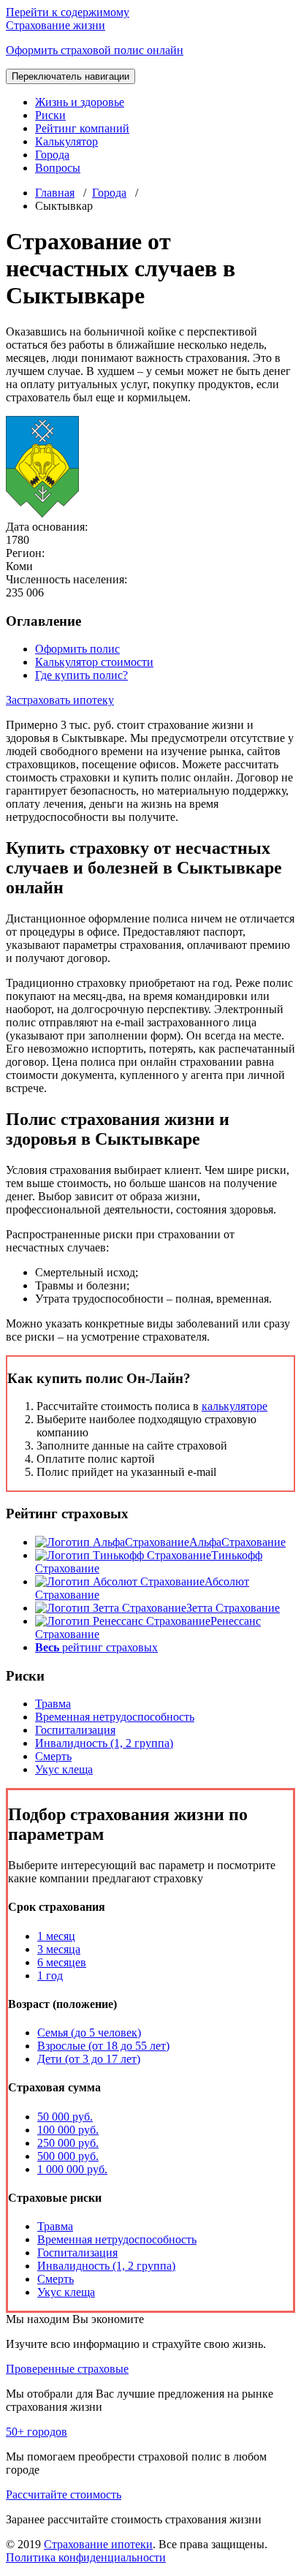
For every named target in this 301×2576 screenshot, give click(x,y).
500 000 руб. (68, 2156)
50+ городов (37, 2432)
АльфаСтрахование (237, 1542)
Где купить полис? (81, 675)
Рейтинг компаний (82, 128)
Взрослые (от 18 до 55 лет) (103, 2046)
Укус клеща (64, 1769)
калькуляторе (235, 1406)
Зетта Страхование (233, 1608)
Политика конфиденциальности (86, 2557)
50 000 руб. (65, 2117)
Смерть (53, 1756)
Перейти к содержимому (68, 12)
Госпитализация (75, 1730)
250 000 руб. (68, 2143)
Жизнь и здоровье (80, 102)
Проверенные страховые (67, 2369)
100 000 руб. (68, 2130)
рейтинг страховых (96, 1647)
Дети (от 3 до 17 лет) (89, 2059)
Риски (50, 115)
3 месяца (59, 1949)
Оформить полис (77, 649)
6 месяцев (62, 1962)
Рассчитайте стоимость (64, 2494)
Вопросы (58, 168)
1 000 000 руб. (72, 2169)
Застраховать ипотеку (60, 700)
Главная (55, 193)
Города (52, 155)
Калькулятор (66, 141)
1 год (50, 1975)
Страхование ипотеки (98, 2544)
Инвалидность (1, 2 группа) (104, 1743)
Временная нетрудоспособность (115, 1717)
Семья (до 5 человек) (89, 2033)
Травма (53, 1704)
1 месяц (56, 1936)
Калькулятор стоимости (94, 662)
